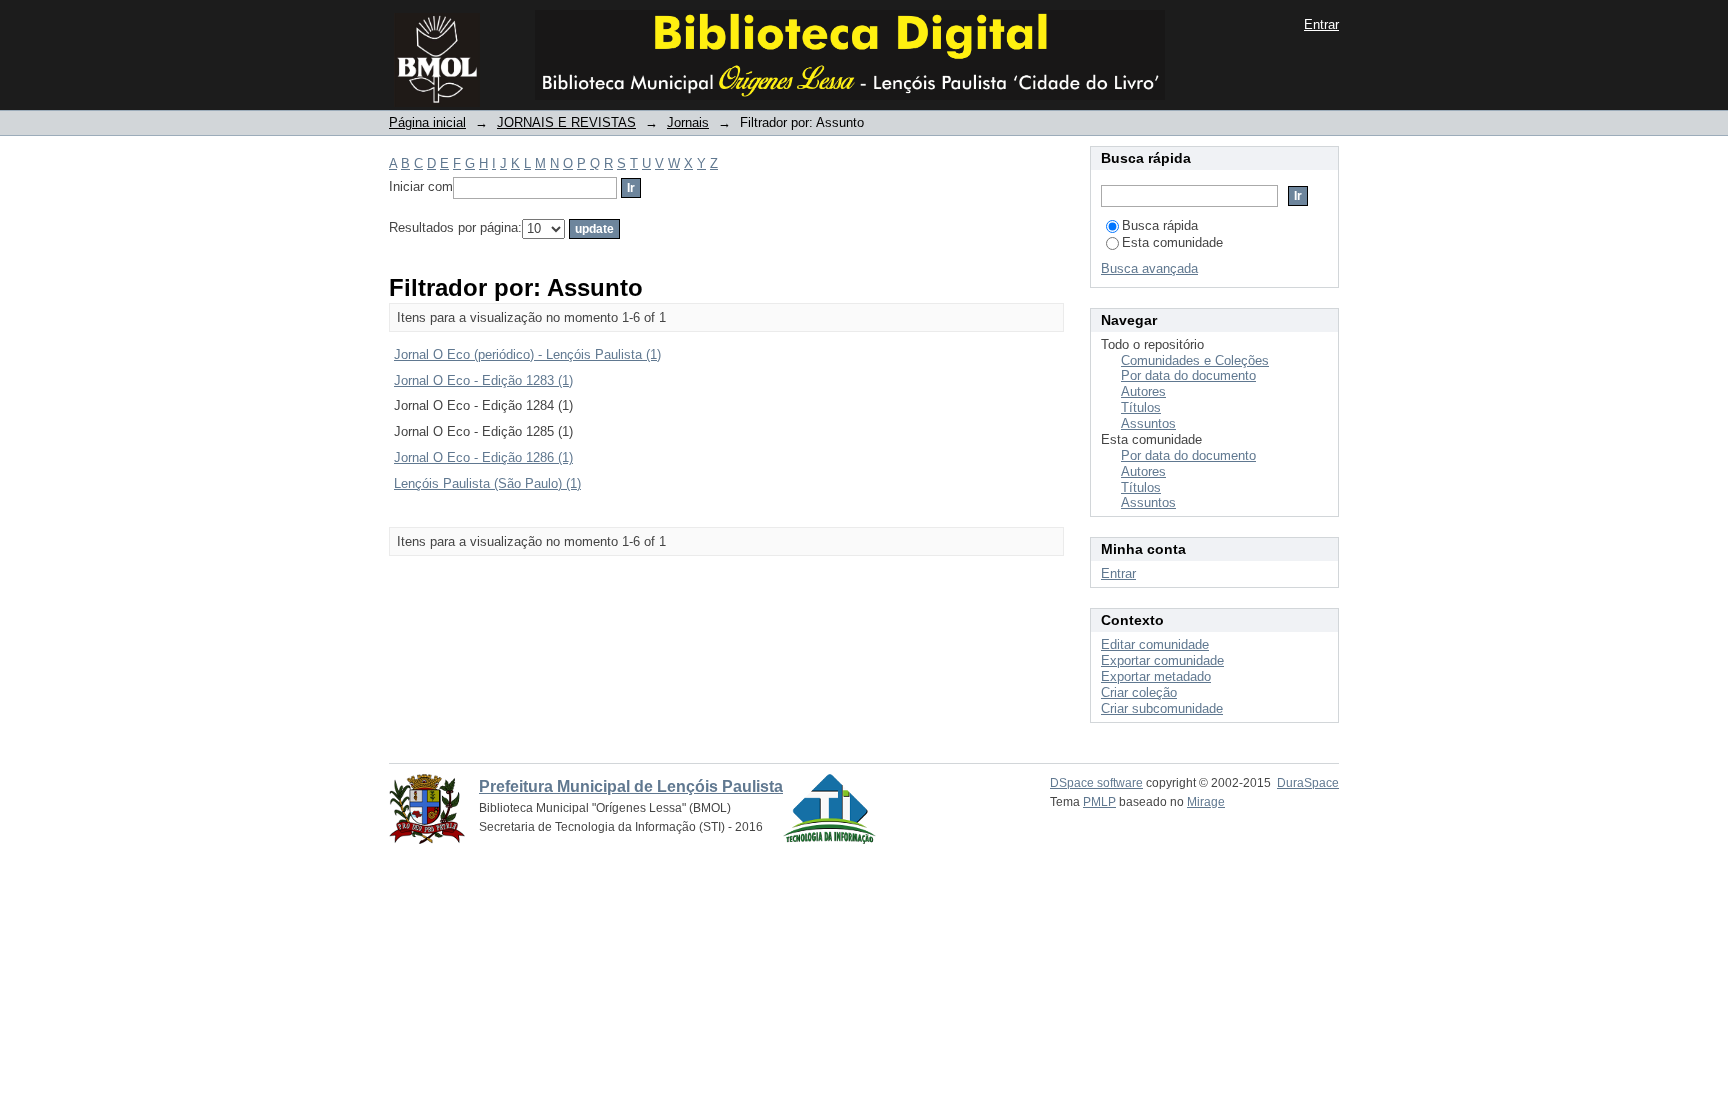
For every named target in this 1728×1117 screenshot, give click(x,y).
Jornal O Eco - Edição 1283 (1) (483, 380)
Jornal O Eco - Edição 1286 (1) (483, 457)
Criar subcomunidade (1162, 708)
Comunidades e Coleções (1195, 360)
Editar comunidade (1155, 644)
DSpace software (1096, 783)
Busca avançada (1149, 268)
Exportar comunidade (1162, 660)
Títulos (1141, 407)
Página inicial (427, 122)
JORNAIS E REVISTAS (566, 122)
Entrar (1321, 24)
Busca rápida (1160, 225)
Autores (1143, 391)
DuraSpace (1308, 783)
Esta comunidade (1172, 242)
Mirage (1206, 802)
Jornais (688, 122)
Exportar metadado (1156, 676)
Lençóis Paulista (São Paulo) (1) (487, 483)
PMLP (1099, 802)
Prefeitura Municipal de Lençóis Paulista (631, 786)
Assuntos (1148, 423)
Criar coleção (1139, 692)
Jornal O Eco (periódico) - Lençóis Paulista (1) (527, 354)
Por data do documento (1188, 375)
